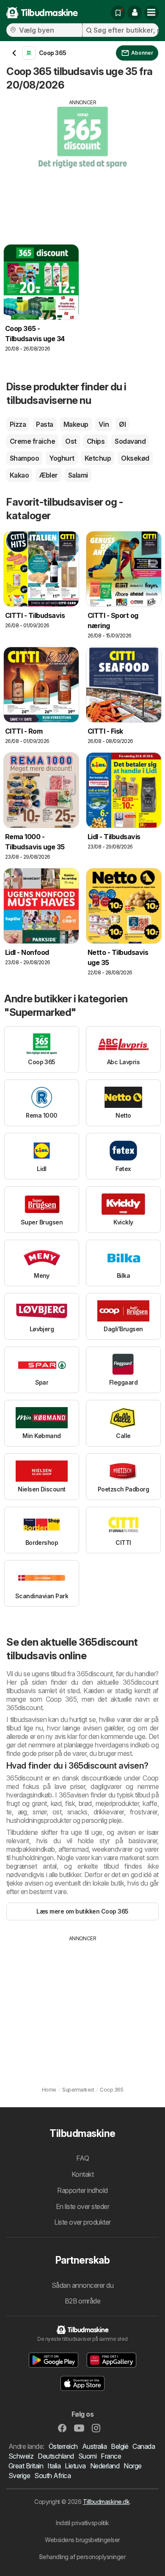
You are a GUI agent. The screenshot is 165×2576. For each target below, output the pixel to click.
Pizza (18, 424)
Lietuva (75, 2466)
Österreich (63, 2446)
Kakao (19, 475)
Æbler (48, 475)
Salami (78, 475)
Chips (96, 441)
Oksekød (135, 458)
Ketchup (98, 458)
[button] (135, 13)
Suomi (87, 2456)
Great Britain (26, 2466)
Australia (94, 2446)
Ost (71, 441)
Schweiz (21, 2456)
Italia (54, 2466)
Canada (144, 2446)
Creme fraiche (32, 441)
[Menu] (151, 13)
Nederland (105, 2466)
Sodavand (130, 441)
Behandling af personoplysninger (82, 2557)
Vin (104, 424)
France (111, 2456)
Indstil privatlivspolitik (82, 2523)
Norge (132, 2466)
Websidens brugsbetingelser (82, 2540)
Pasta (44, 424)
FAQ (82, 2158)
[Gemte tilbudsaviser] (118, 13)
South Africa (52, 2476)
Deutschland (56, 2456)
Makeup (76, 424)
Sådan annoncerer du (82, 2285)
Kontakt (82, 2174)
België (120, 2446)
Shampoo (24, 458)
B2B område (83, 2301)
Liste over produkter (82, 2222)
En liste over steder (83, 2206)
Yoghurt (62, 458)
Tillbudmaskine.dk (106, 2502)
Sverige (19, 2476)
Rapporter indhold (82, 2190)
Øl (122, 424)
